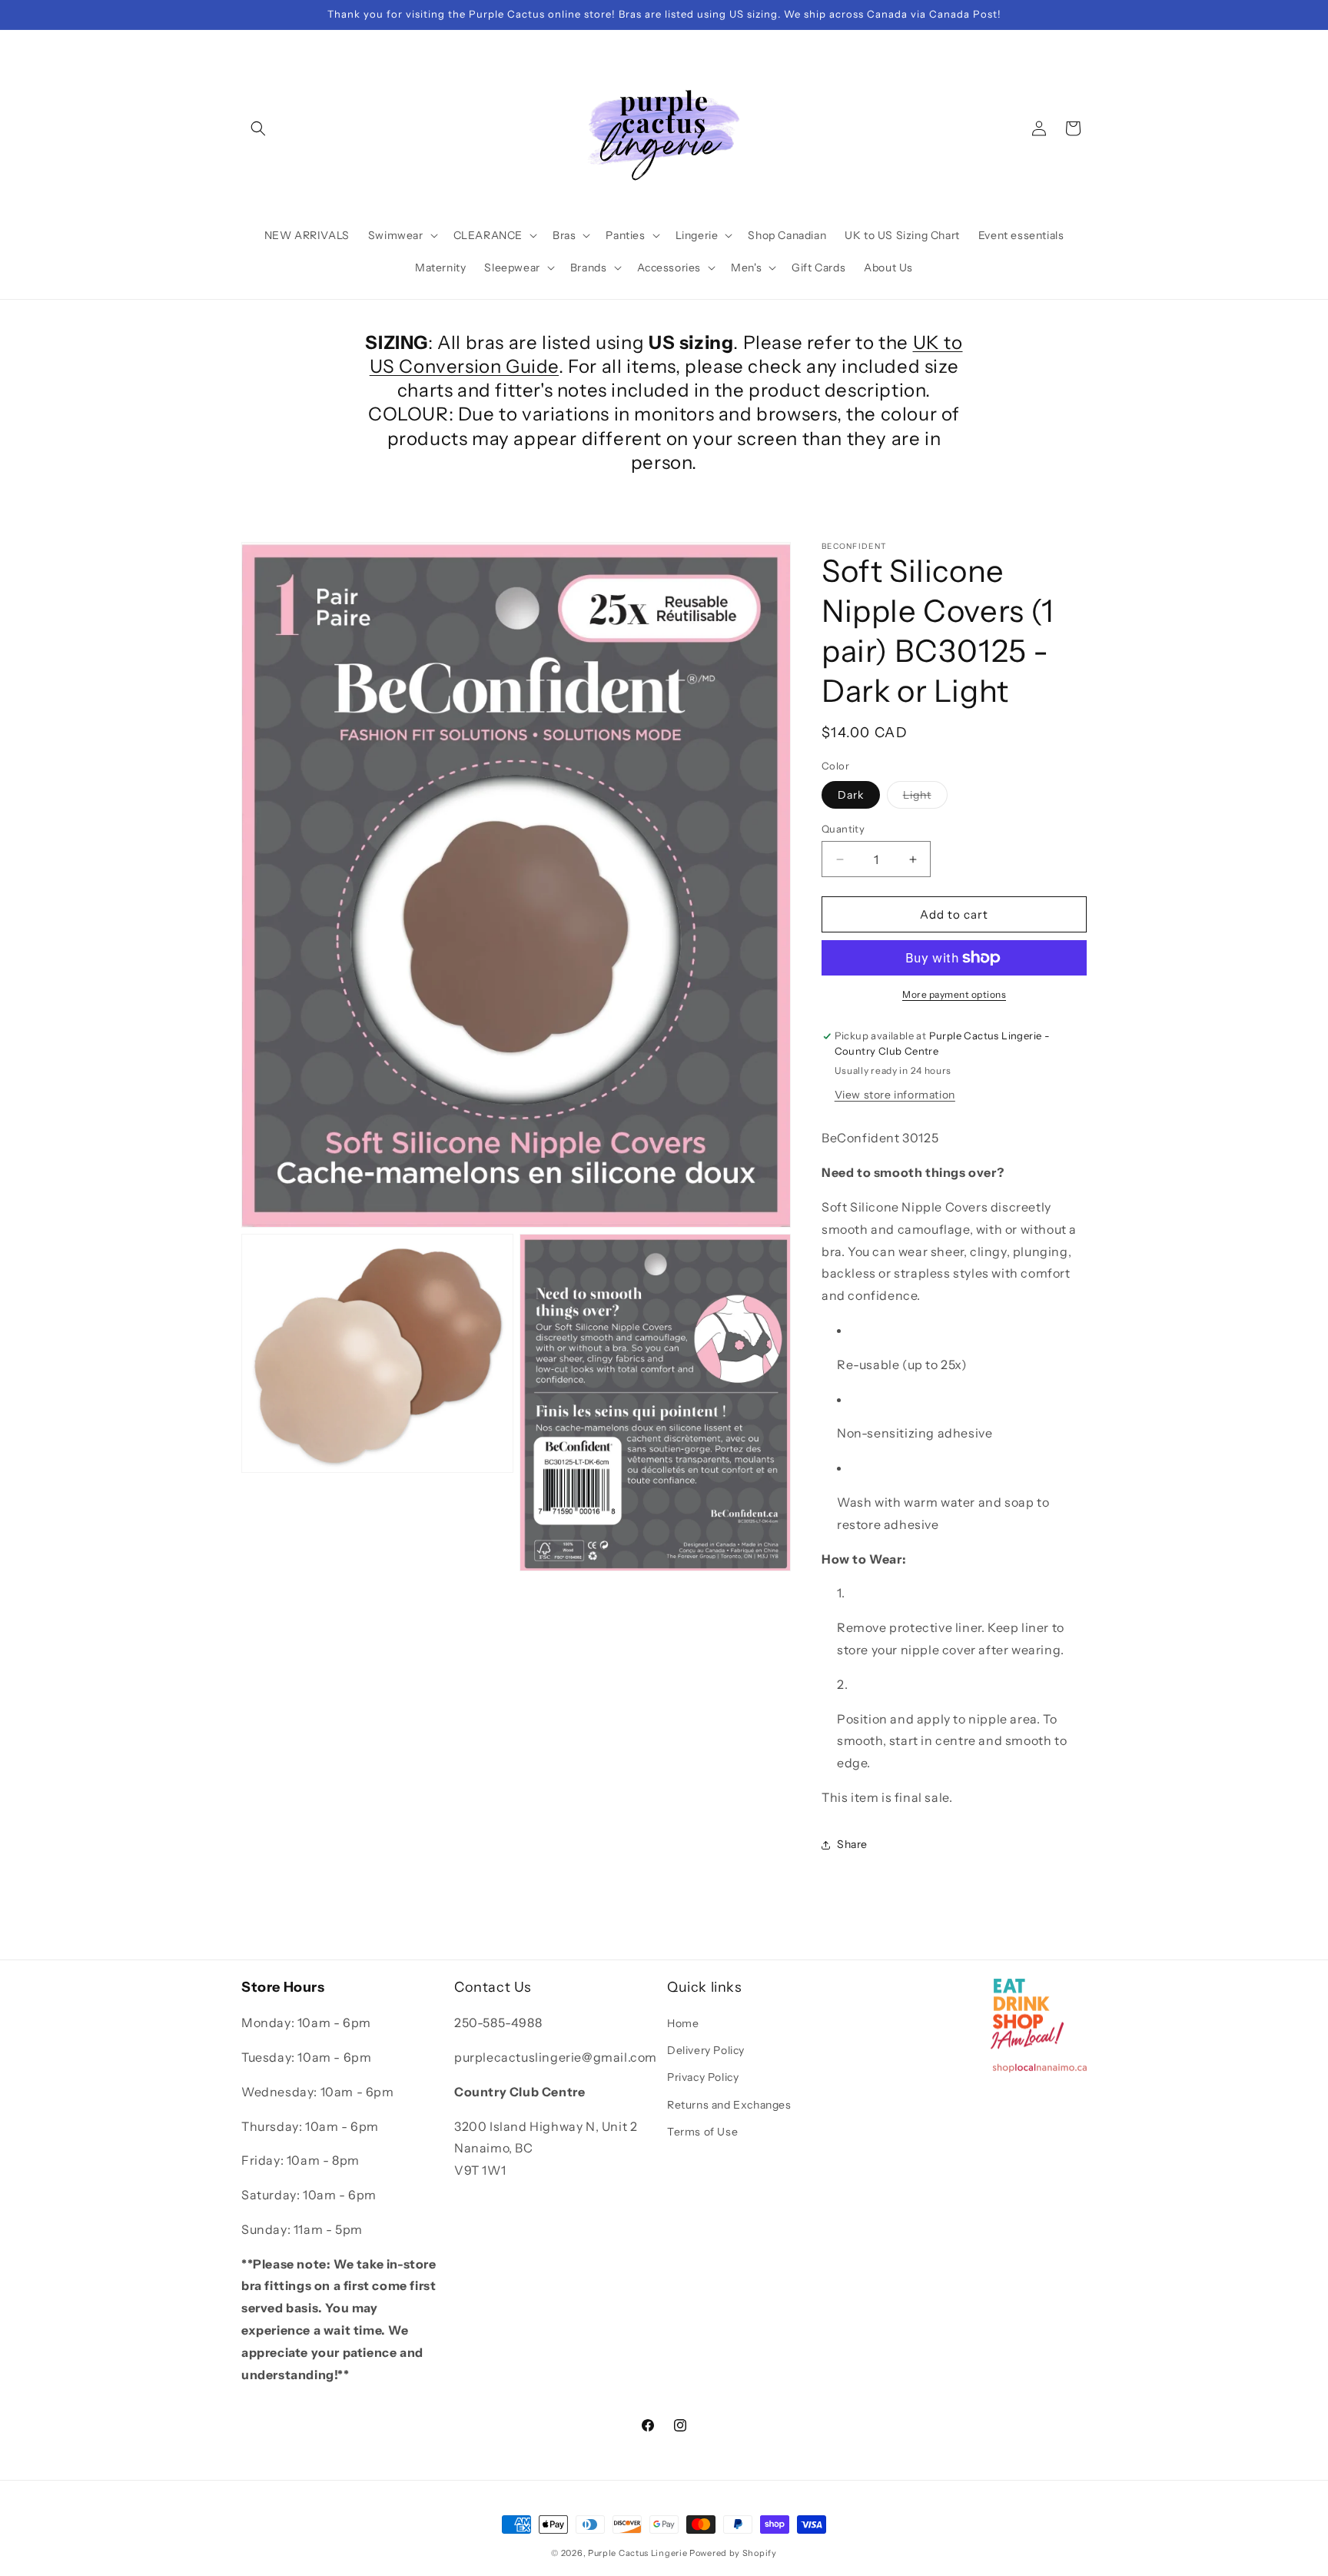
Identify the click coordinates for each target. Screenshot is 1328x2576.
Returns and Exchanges (729, 2105)
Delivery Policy (706, 2050)
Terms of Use (702, 2132)
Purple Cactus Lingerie (637, 2553)
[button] (258, 128)
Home (683, 2023)
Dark (851, 795)
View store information (895, 1095)
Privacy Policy (703, 2078)
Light (925, 798)
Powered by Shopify (733, 2553)
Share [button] (852, 1844)
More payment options (954, 994)
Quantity (843, 829)
